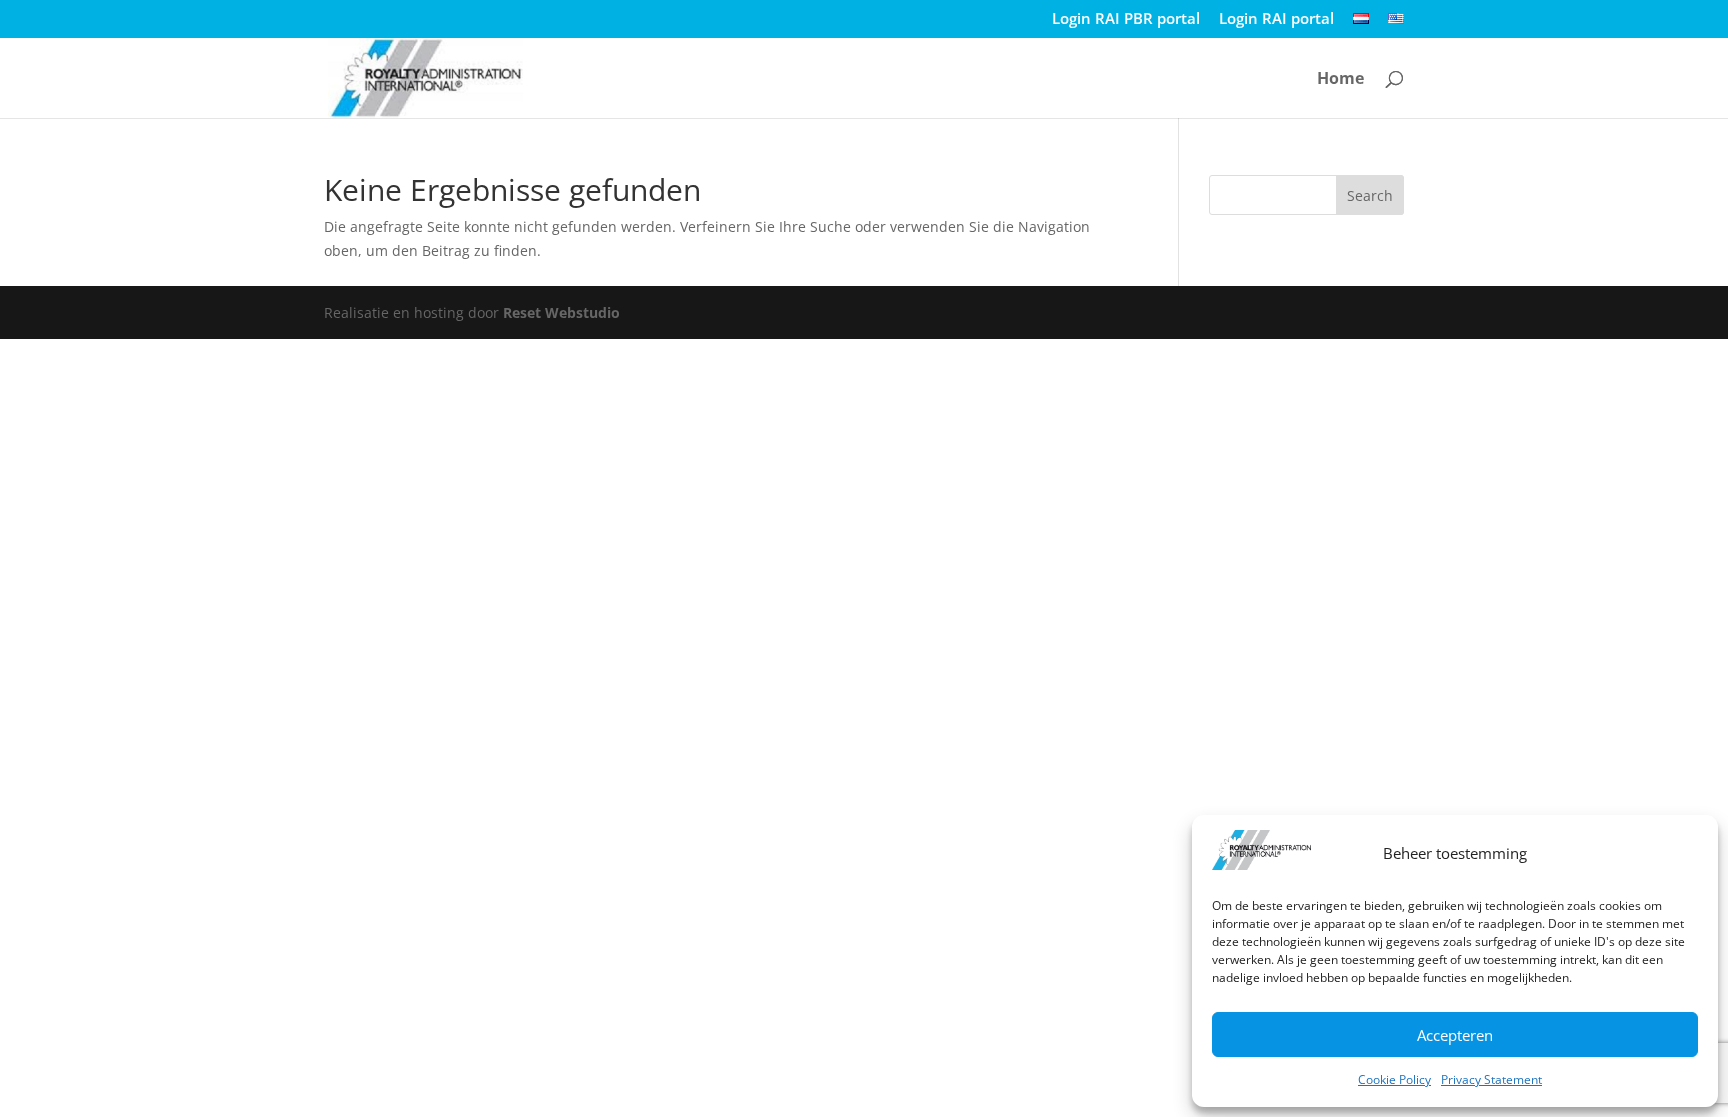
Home (1340, 80)
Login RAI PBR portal (1126, 19)
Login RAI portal (1276, 19)
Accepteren (1455, 1035)
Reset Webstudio (561, 312)
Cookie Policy (1394, 1079)
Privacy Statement (1491, 1079)
